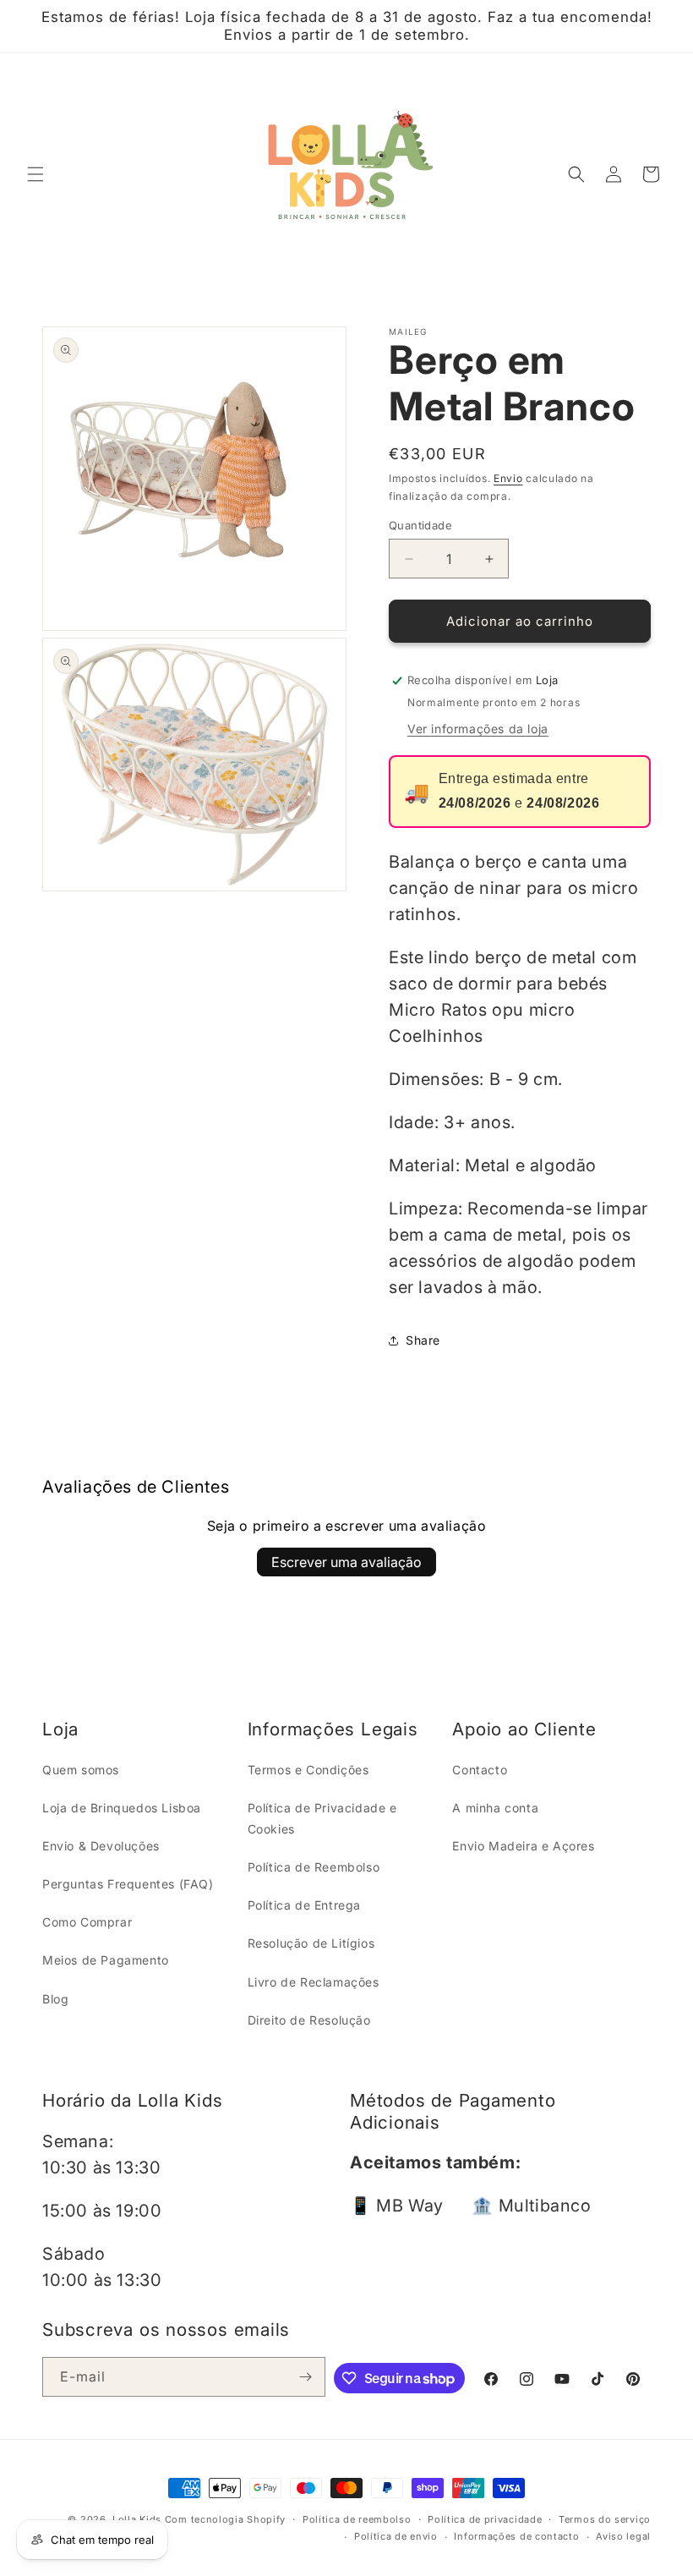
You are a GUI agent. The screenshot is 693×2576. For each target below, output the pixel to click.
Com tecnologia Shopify (225, 2519)
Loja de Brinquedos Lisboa (122, 1808)
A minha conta (495, 1808)
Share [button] (423, 1340)
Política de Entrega (304, 1905)
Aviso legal (623, 2536)
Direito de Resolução (309, 2020)
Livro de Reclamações (314, 1982)
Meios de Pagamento (106, 1960)
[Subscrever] (306, 2377)
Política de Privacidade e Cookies (322, 1818)
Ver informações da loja (478, 729)
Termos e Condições (308, 1770)
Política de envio (396, 2536)
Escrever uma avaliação (346, 1562)
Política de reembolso (357, 2519)
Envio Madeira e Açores (523, 1846)
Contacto (480, 1770)
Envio (508, 478)
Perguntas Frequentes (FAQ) (128, 1884)
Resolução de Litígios (311, 1943)
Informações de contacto (516, 2536)
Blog (55, 1999)
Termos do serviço (605, 2519)
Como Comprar (87, 1922)
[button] (35, 174)
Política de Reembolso (314, 1867)
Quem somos (81, 1770)
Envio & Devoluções (101, 1846)
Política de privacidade (485, 2519)
